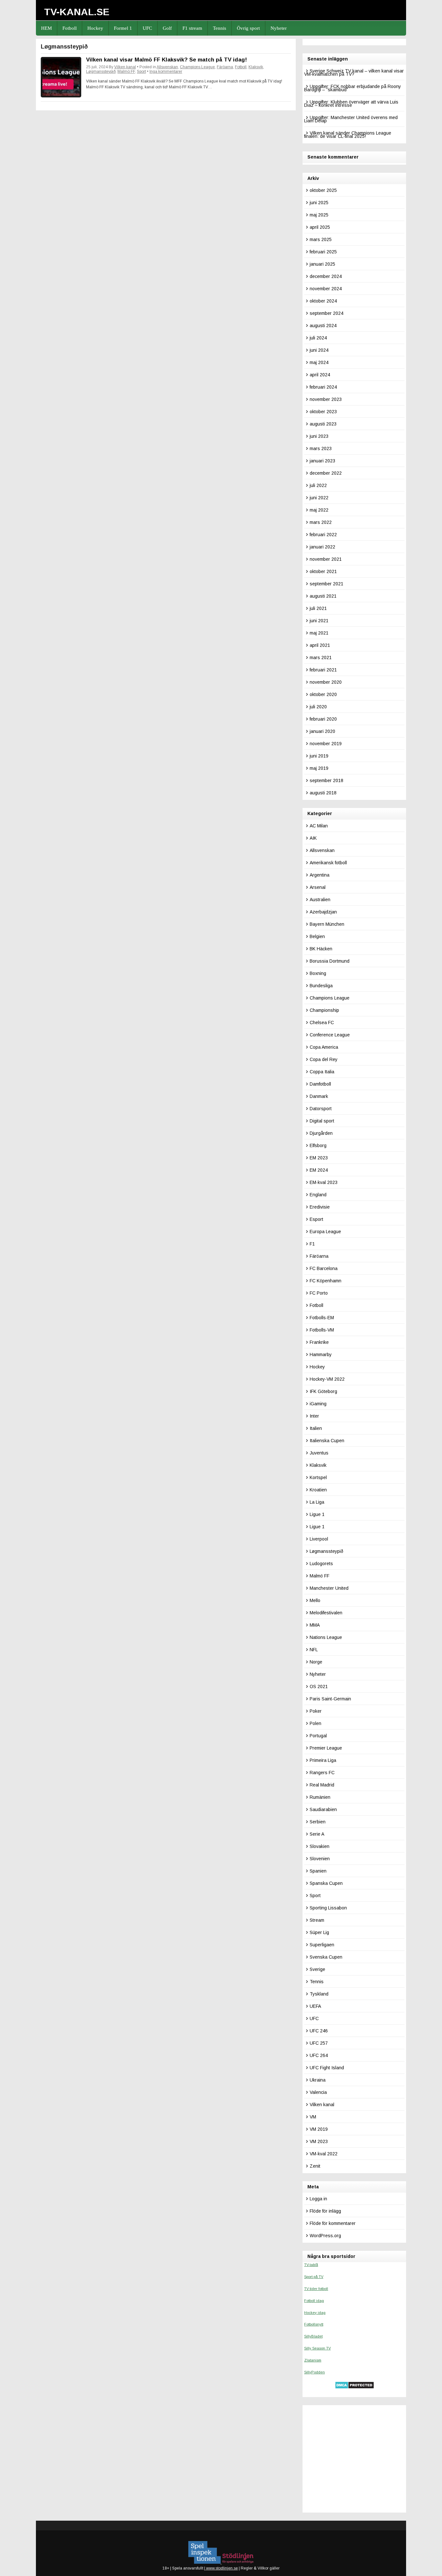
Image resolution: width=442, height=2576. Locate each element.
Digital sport (322, 1121)
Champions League (197, 67)
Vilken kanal (125, 67)
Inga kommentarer (166, 72)
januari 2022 (322, 547)
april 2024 (320, 375)
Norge (316, 1662)
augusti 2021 (323, 596)
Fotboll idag (314, 2301)
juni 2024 (319, 350)
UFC (147, 28)
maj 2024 (319, 362)
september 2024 (326, 313)
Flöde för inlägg (325, 2211)
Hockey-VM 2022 (327, 1379)
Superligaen (322, 1945)
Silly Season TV (317, 2348)
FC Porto (319, 1293)
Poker (316, 1711)
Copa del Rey (324, 1059)
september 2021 (326, 584)
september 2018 (326, 780)
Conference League (330, 1035)
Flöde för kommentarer (333, 2223)
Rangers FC (322, 1773)
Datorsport (321, 1109)
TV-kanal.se (77, 12)
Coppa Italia (322, 1072)
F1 (312, 1244)
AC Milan (319, 826)
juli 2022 (318, 485)
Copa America (324, 1047)
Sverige (317, 1969)
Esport (316, 1219)
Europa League (325, 1232)
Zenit (315, 2166)
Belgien (317, 936)
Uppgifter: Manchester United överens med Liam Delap (351, 119)
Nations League (326, 1637)
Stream (317, 1920)
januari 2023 (322, 461)
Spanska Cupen (326, 1883)
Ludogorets (321, 1564)
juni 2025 (319, 203)
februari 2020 (323, 719)
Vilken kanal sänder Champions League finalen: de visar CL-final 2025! (348, 135)
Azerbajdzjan (323, 912)
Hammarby (321, 1354)
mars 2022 (321, 522)
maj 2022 (319, 510)
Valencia (318, 2092)
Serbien (318, 1822)
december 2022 (326, 473)
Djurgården (321, 1133)
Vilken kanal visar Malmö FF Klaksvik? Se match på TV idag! (166, 60)
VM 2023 (319, 2141)
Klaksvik (256, 67)
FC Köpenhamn (326, 1281)
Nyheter (279, 28)
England (318, 1195)
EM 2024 (319, 1170)
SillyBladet (313, 2336)
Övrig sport (248, 28)
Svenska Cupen (326, 1957)
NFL (314, 1650)
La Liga (317, 1502)
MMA (315, 1625)
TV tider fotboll (316, 2289)
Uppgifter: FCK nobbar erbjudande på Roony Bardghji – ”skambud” (353, 88)
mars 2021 (321, 658)
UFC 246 (319, 2031)
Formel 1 (123, 28)
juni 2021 (319, 621)
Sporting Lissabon (328, 1908)
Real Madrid (322, 1785)
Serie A (317, 1834)
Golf (167, 28)
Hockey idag (315, 2313)
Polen (315, 1723)
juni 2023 (319, 436)
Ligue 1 (317, 1514)
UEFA (315, 2006)
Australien (320, 900)
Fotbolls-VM (322, 1330)
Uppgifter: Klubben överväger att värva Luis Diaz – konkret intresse (351, 104)
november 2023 (326, 399)
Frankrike (319, 1342)
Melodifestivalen (326, 1613)
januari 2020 (322, 731)
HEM (46, 28)
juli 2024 (318, 338)
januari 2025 (322, 264)
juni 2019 (319, 756)
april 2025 (320, 227)
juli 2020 (318, 707)
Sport (141, 72)
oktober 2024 (323, 301)
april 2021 (320, 645)
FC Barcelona (324, 1268)
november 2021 (326, 559)
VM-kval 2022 (324, 2154)
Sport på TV (314, 2277)
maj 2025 (319, 215)
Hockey (95, 28)
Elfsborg (318, 1145)
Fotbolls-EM (322, 1318)
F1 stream (192, 28)
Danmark (319, 1096)
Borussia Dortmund (330, 961)
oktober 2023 (323, 412)
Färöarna (225, 67)
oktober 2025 (323, 190)
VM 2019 (319, 2129)
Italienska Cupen (327, 1441)
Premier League (326, 1748)
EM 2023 (319, 1158)
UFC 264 (319, 2055)
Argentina (320, 875)
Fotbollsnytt (314, 2324)
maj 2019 (319, 768)
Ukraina (318, 2080)
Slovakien (320, 1846)
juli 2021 (318, 608)
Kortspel (318, 1477)
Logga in (318, 2199)
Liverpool (319, 1539)
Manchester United (329, 1588)
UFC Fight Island (327, 2068)
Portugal (318, 1736)
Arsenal (318, 887)
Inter (314, 1416)
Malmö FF (126, 72)
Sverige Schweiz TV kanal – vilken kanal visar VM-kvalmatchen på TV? (354, 72)
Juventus (319, 1453)
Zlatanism (313, 2360)
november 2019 (326, 744)
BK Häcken (321, 949)
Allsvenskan (167, 67)
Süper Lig (319, 1932)
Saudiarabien (323, 1809)
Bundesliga (321, 986)
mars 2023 (321, 448)
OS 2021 (319, 1686)
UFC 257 (319, 2043)
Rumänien (320, 1797)
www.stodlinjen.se (221, 2568)
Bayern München (327, 924)
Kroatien (318, 1490)
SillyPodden (315, 2372)
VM (313, 2117)
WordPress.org (325, 2236)
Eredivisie (320, 1207)
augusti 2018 (323, 793)
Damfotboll (320, 1084)
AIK (313, 838)
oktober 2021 (323, 571)
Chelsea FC (322, 1023)
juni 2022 (319, 498)
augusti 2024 (323, 326)
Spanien (318, 1871)
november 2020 (326, 682)
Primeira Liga (323, 1760)
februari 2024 (323, 387)
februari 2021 (323, 670)
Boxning (318, 973)
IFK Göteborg (323, 1391)
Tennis (220, 28)
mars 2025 (321, 239)
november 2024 (326, 289)
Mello (315, 1600)
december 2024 (326, 276)
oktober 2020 (323, 694)
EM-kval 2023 (324, 1182)
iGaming (318, 1404)
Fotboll (70, 28)
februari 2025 (323, 252)
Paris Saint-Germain (330, 1699)
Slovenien (320, 1859)
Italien (316, 1428)
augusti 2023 (323, 424)
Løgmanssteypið (101, 72)
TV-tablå (311, 2265)
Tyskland (319, 1994)
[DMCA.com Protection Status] (354, 2387)
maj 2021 (319, 633)
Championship (324, 1010)
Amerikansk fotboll (328, 863)
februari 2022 (323, 535)
